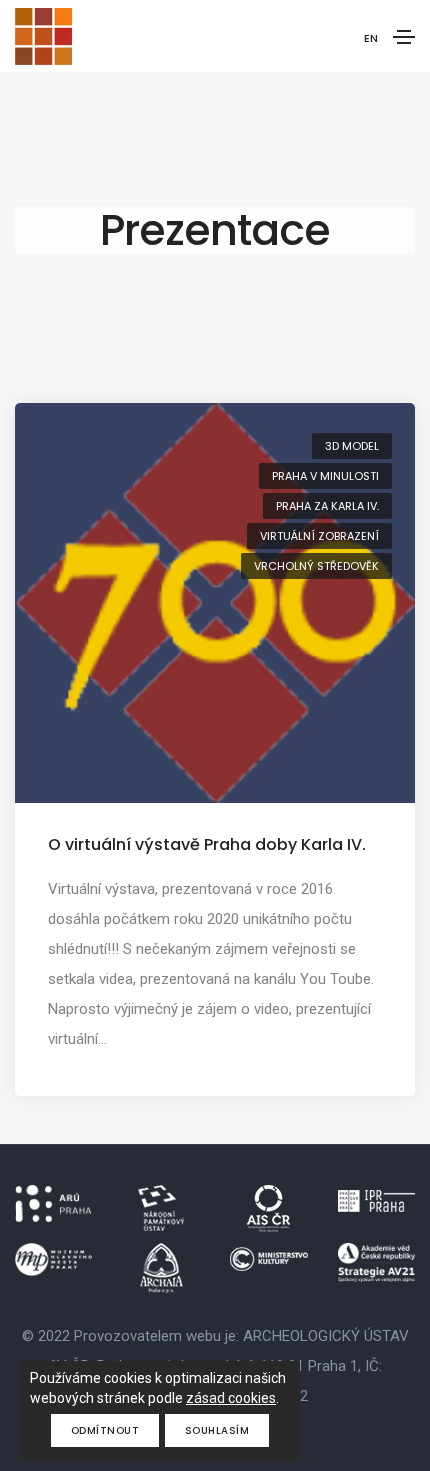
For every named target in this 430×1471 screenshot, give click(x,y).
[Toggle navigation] (404, 37)
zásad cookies (231, 1398)
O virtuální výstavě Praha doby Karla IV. (207, 844)
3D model (352, 446)
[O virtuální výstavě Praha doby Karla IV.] (215, 602)
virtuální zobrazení (319, 536)
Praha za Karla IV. (327, 506)
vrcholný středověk (316, 566)
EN (371, 38)
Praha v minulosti (325, 476)
